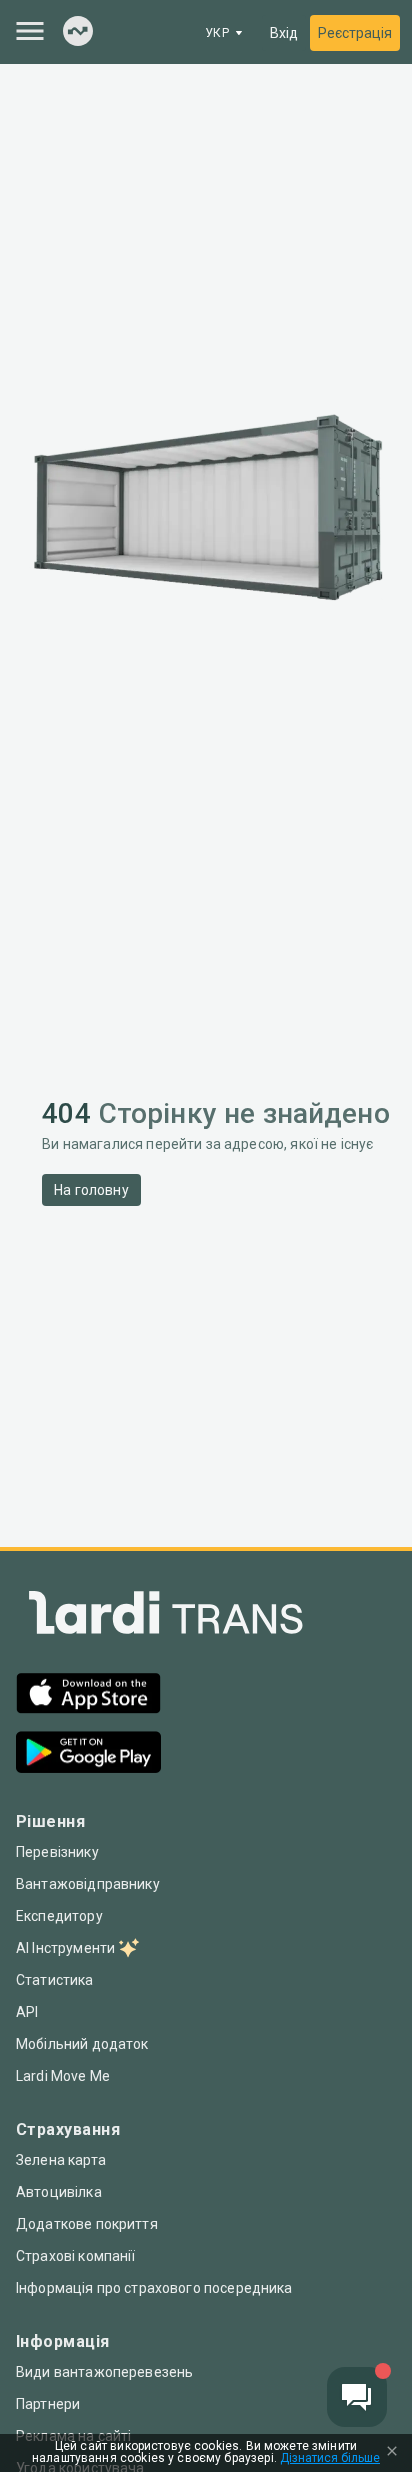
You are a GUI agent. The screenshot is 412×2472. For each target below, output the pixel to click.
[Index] (78, 32)
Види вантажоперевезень (104, 2372)
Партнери (48, 2404)
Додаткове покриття (87, 2224)
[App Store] (88, 1695)
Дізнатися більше (330, 2458)
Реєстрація (355, 33)
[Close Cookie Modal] (392, 2453)
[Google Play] (88, 1754)
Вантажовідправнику (88, 1884)
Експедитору (59, 1916)
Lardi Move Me (63, 2076)
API (27, 2012)
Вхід (284, 33)
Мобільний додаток (82, 2044)
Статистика (55, 1980)
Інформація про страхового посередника (154, 2288)
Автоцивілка (59, 2192)
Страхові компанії (76, 2256)
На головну (91, 1190)
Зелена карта (61, 2160)
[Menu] (30, 31)
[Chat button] (357, 2397)
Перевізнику (57, 1852)
